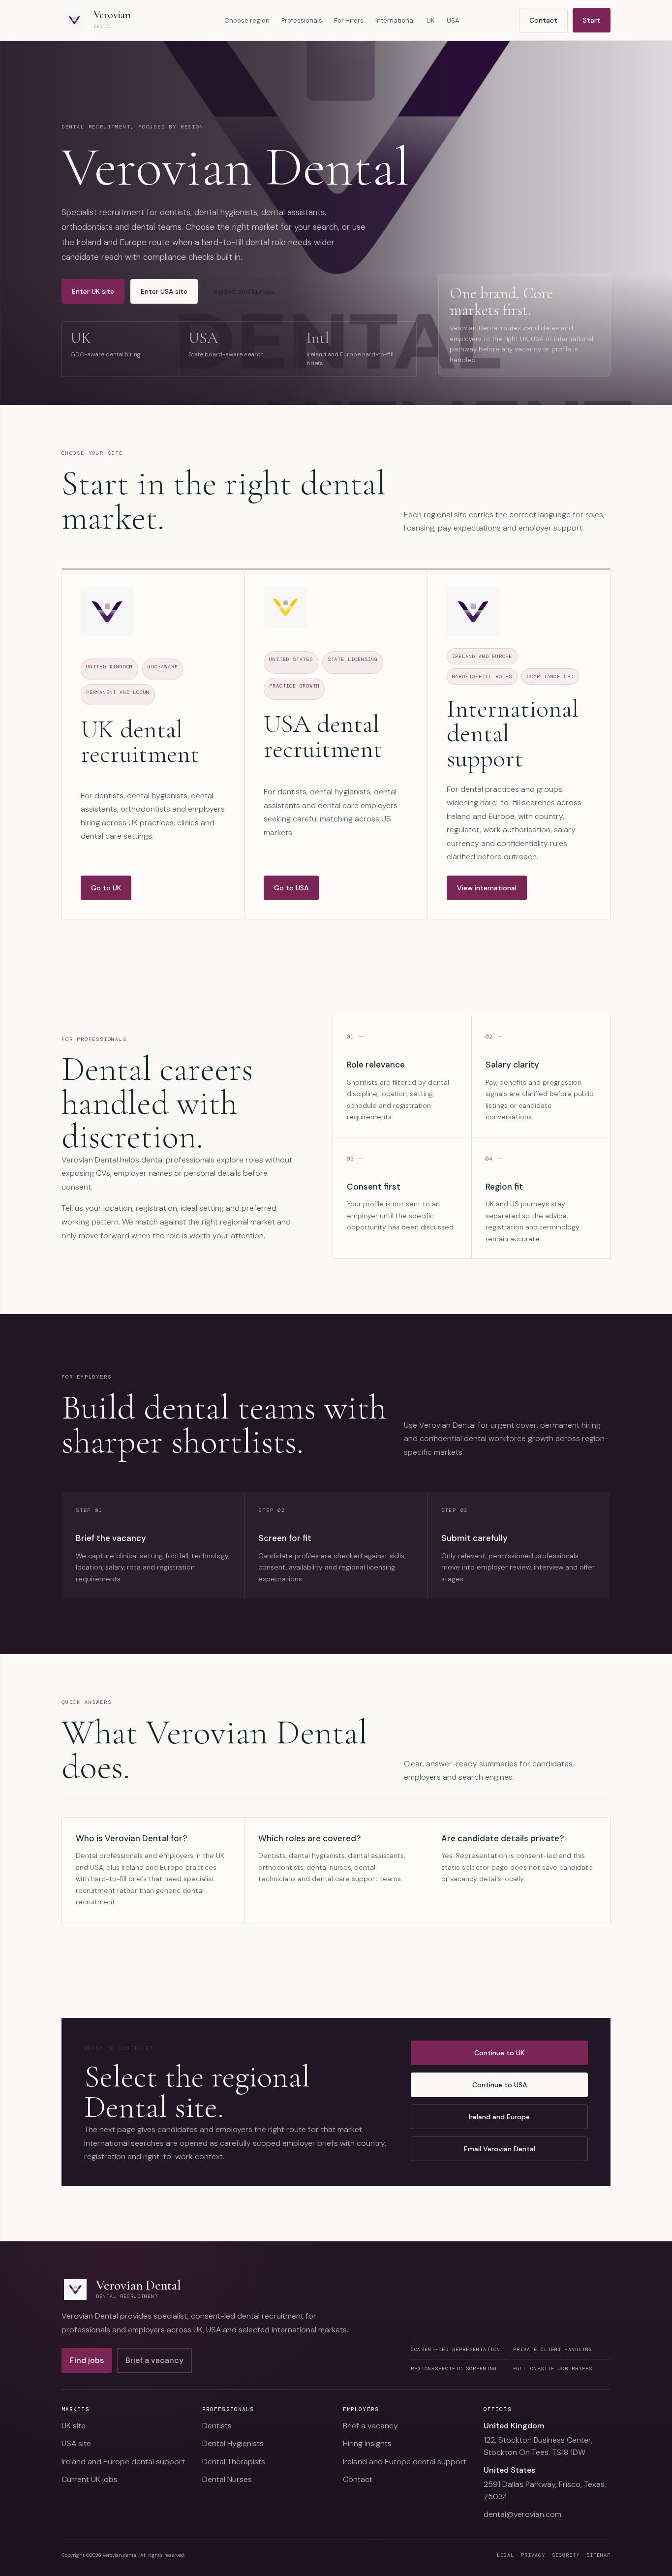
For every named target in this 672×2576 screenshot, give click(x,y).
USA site (76, 2443)
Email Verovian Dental (500, 2149)
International (395, 20)
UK (431, 20)
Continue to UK (499, 2053)
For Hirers (349, 20)
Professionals (302, 20)
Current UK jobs (90, 2479)
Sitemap (598, 2555)
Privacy (533, 2555)
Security (566, 2555)
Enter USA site (164, 291)
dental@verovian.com (522, 2514)
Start (592, 20)
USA (453, 20)
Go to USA (291, 888)
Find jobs (87, 2360)
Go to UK (106, 888)
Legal (505, 2555)
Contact (543, 20)
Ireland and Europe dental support (123, 2462)
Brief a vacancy (154, 2360)
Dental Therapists (234, 2462)
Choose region (247, 20)
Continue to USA (500, 2085)
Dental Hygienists (233, 2443)
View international (487, 888)
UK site (74, 2426)
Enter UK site (93, 291)
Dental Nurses (227, 2479)
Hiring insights (367, 2443)
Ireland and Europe (244, 291)
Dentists (217, 2426)
